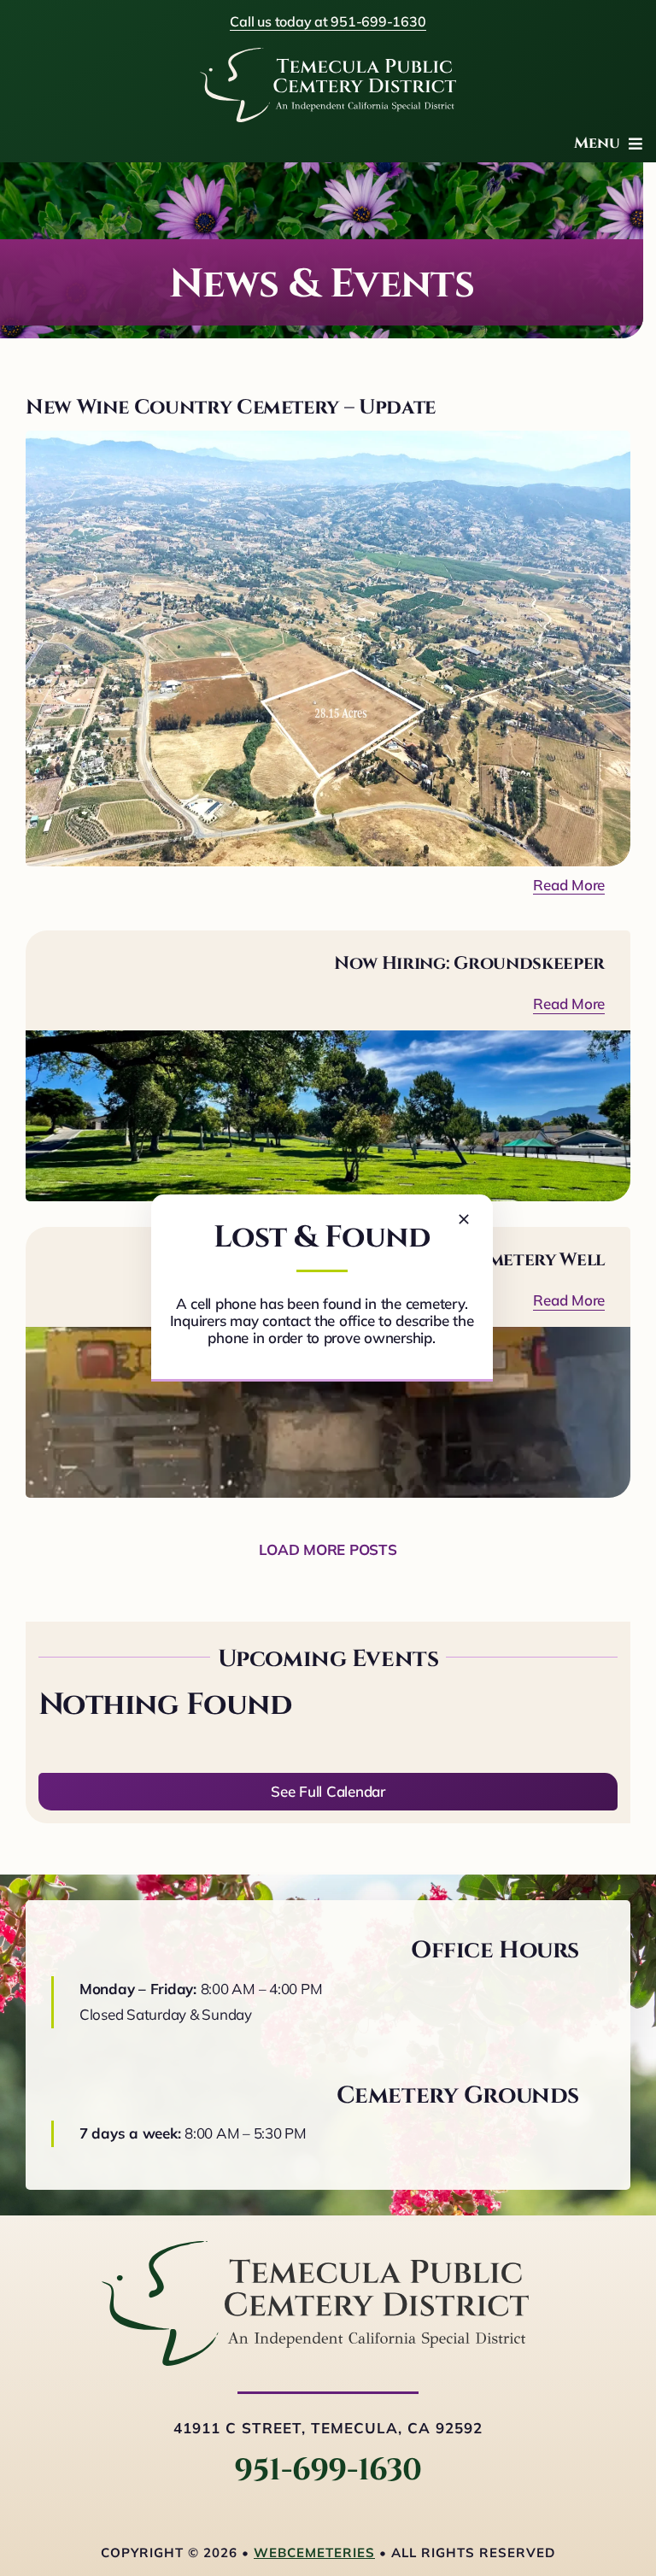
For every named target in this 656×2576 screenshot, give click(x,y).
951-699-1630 (328, 2470)
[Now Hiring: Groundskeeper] (328, 1116)
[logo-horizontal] (315, 2248)
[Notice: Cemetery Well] (328, 1412)
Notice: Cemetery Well (498, 1260)
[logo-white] (328, 55)
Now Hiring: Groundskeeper (469, 964)
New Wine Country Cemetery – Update (231, 408)
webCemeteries (314, 2553)
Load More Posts (328, 1549)
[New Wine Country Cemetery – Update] (328, 648)
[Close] (464, 1219)
